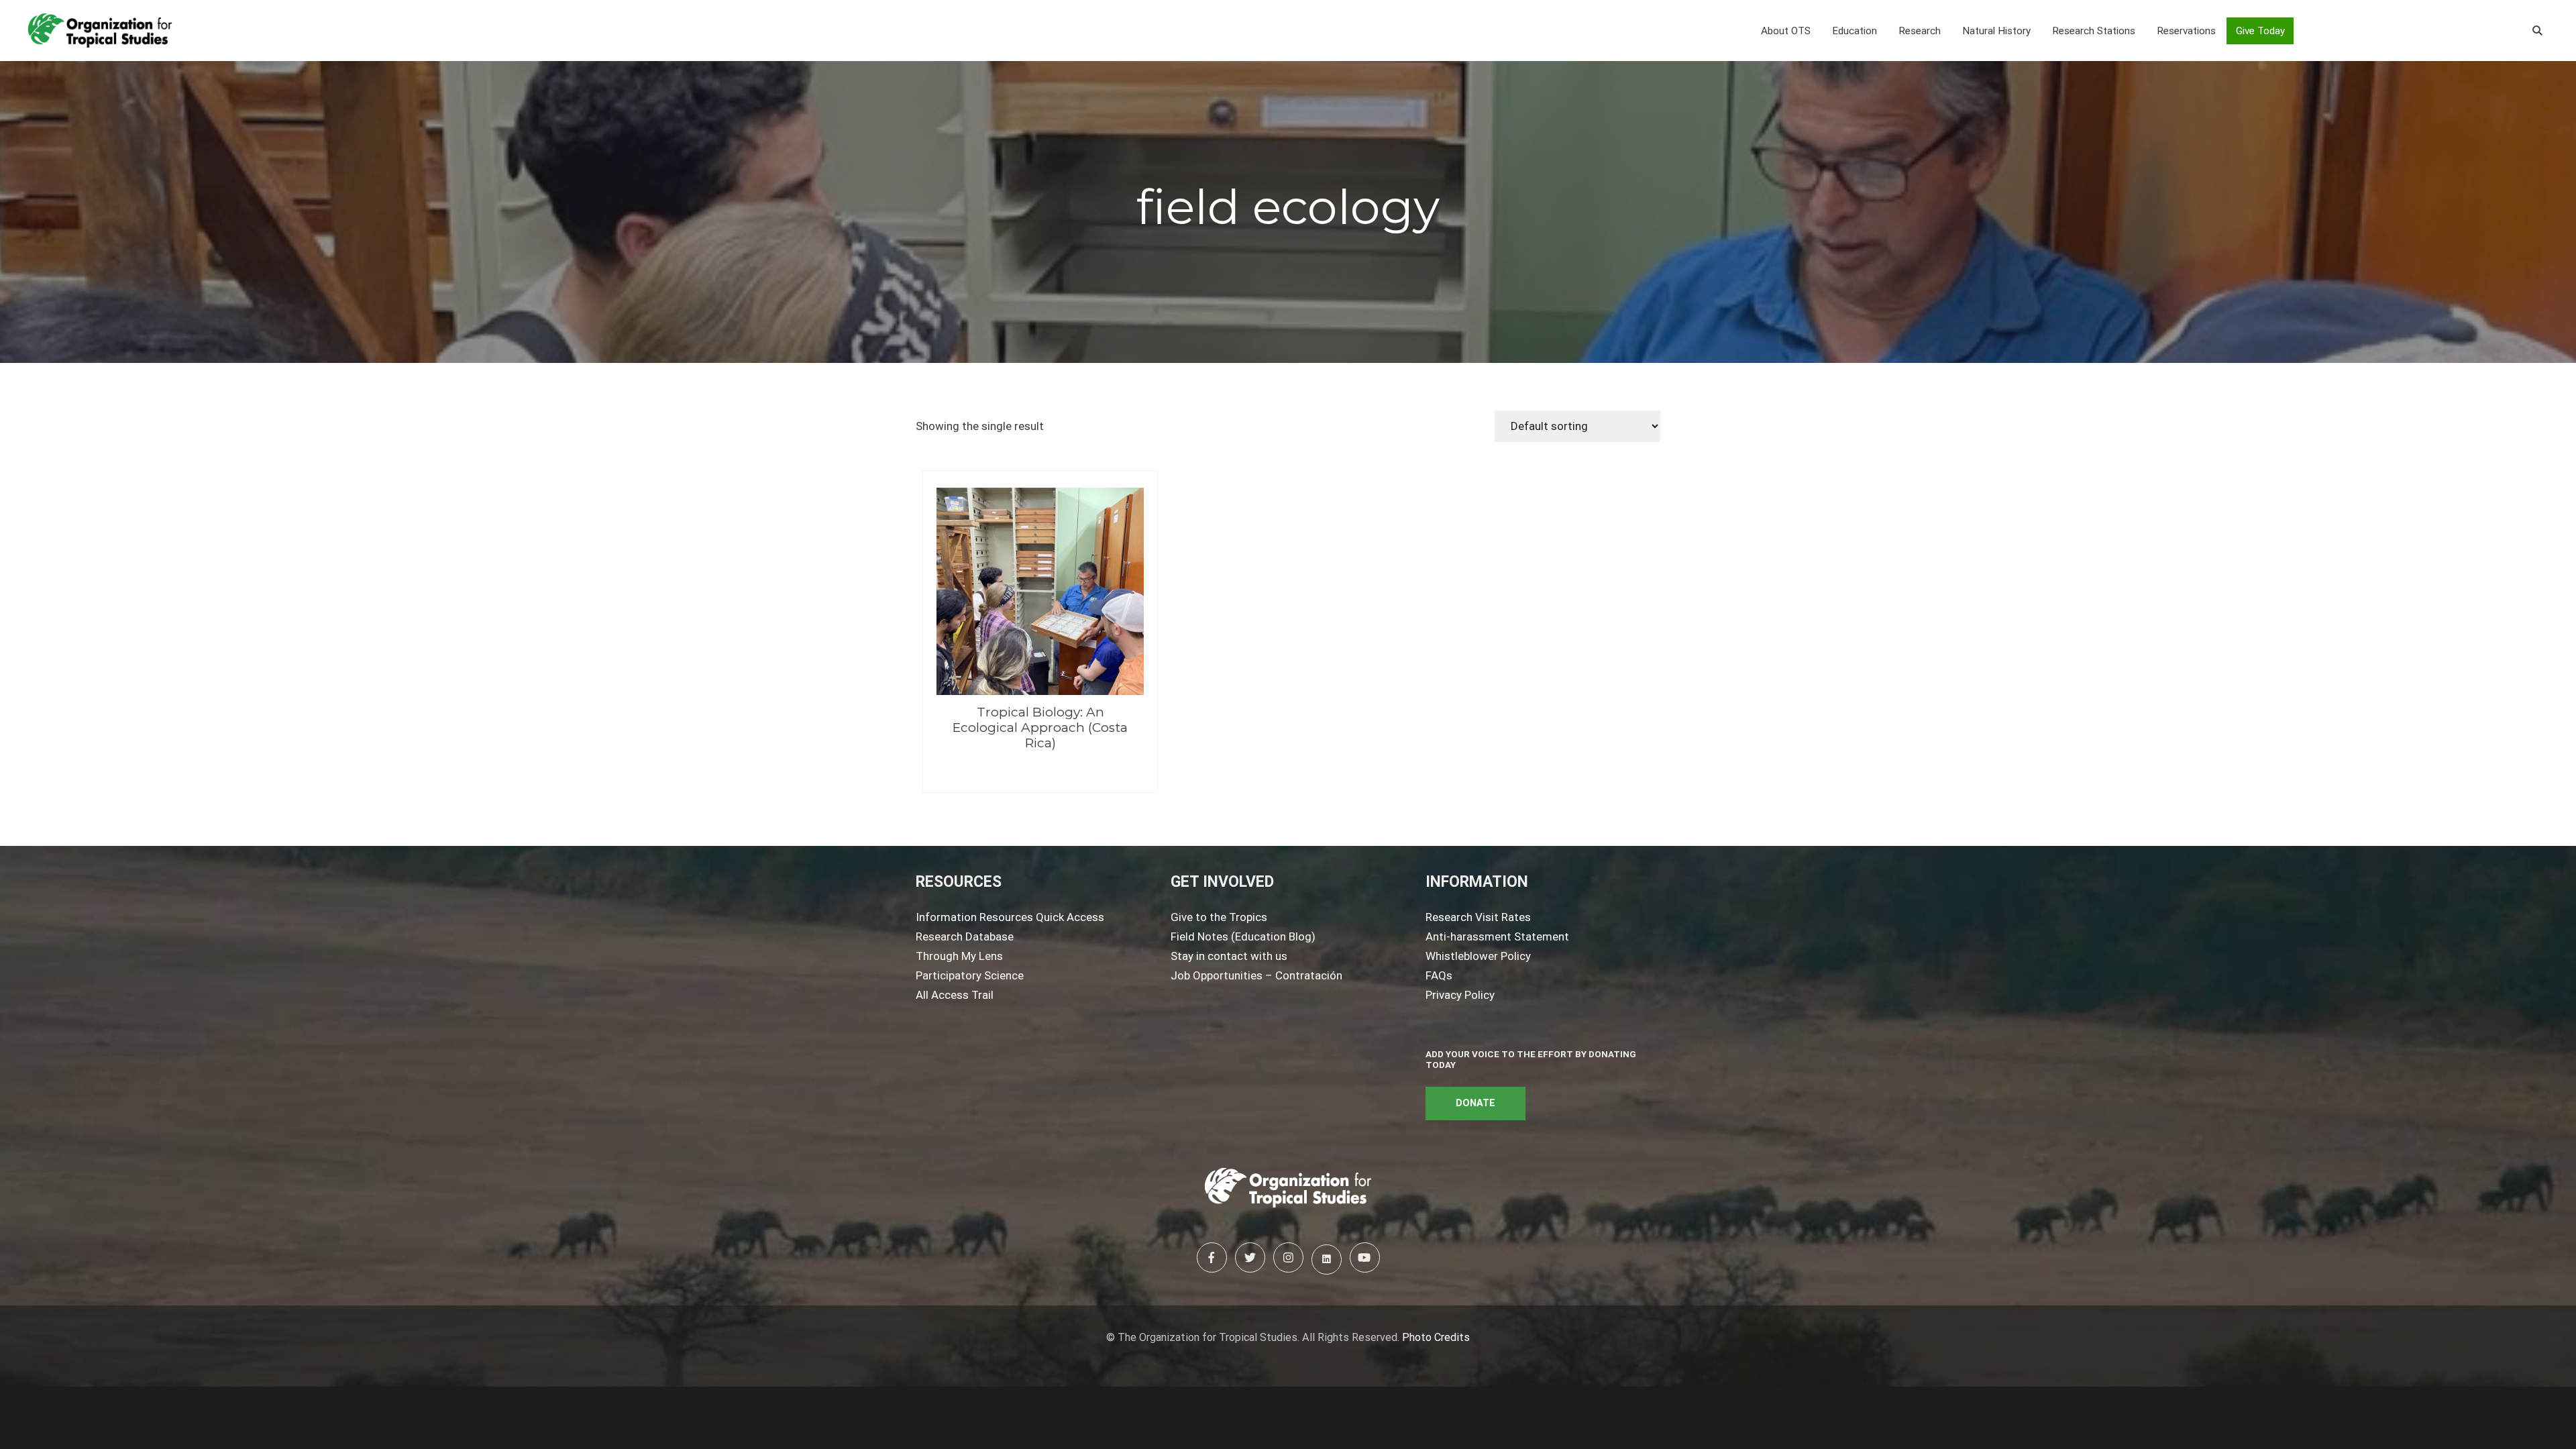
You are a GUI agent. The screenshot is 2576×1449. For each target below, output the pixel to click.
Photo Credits (1436, 1337)
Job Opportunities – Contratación (1256, 975)
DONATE (1475, 1103)
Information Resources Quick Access (1010, 917)
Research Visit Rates (1478, 917)
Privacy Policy (1460, 995)
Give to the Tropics (1219, 917)
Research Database (965, 936)
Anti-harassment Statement (1497, 936)
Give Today (2260, 31)
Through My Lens (959, 956)
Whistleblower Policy (1478, 956)
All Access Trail (955, 995)
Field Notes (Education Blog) (1243, 936)
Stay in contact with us (1229, 956)
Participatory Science (970, 975)
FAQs (1439, 975)
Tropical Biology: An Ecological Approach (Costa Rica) (1040, 728)
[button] (1786, 31)
